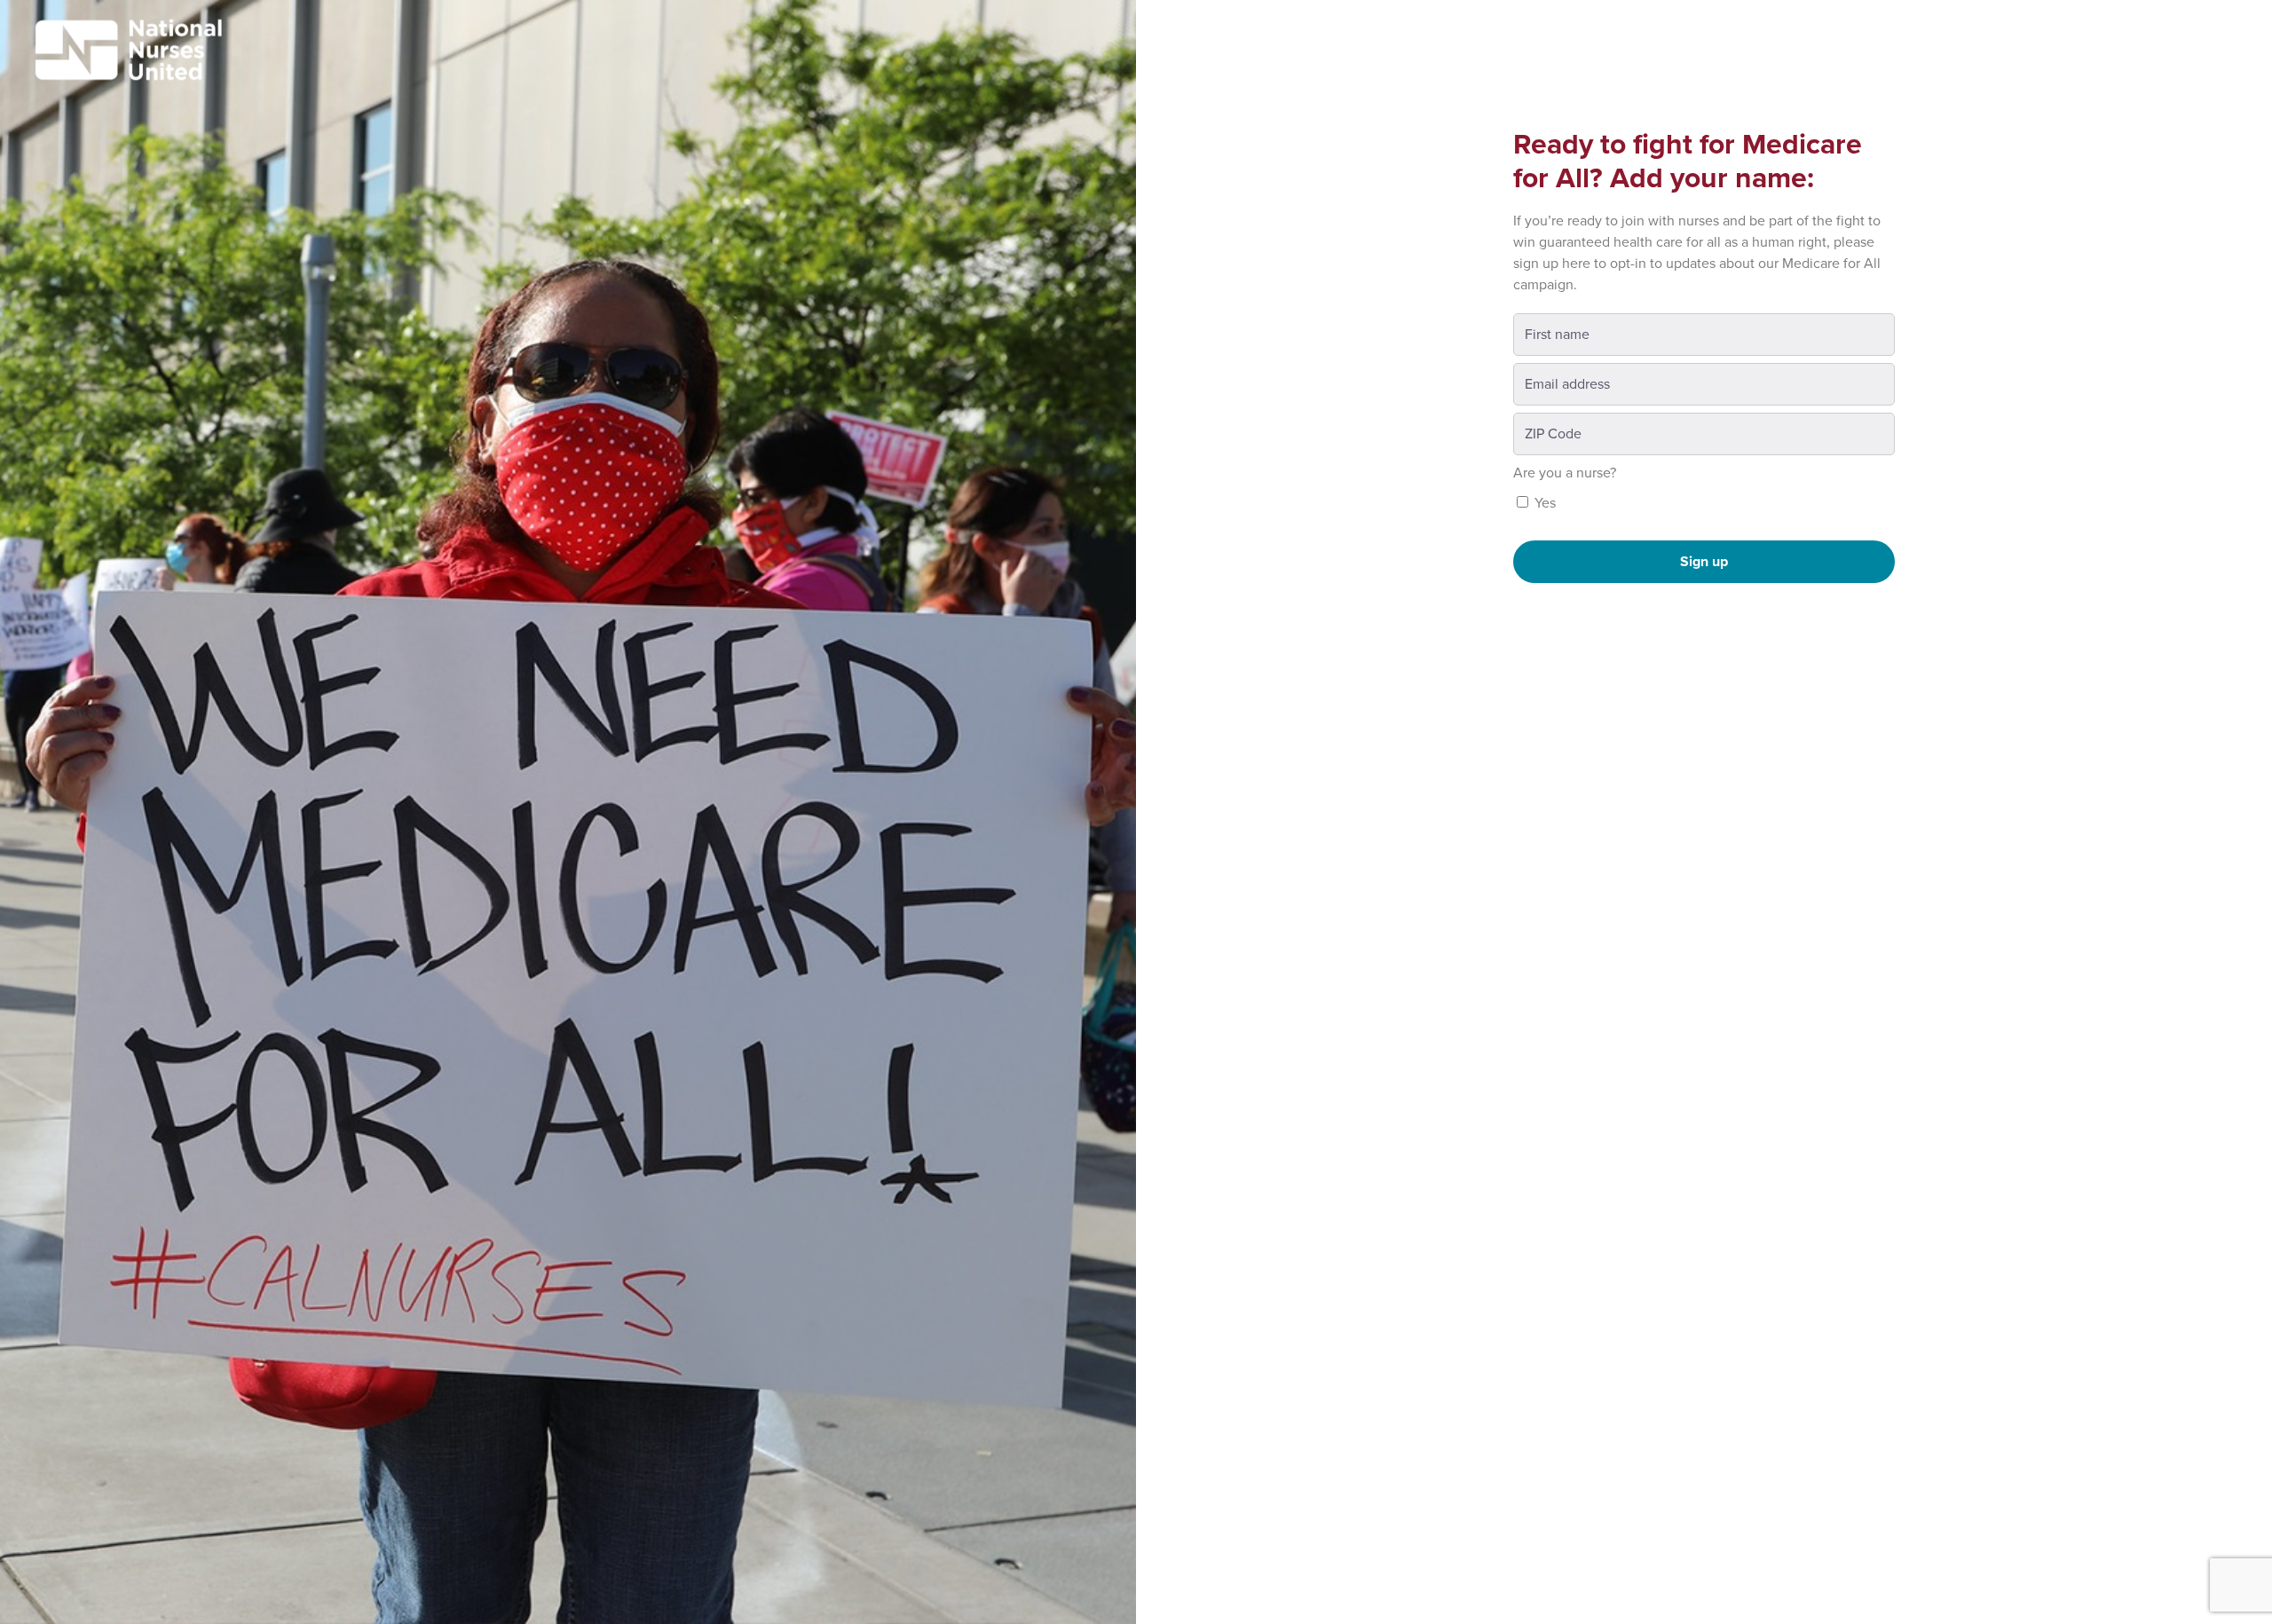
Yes (1543, 503)
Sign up (1704, 562)
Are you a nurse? (1565, 473)
